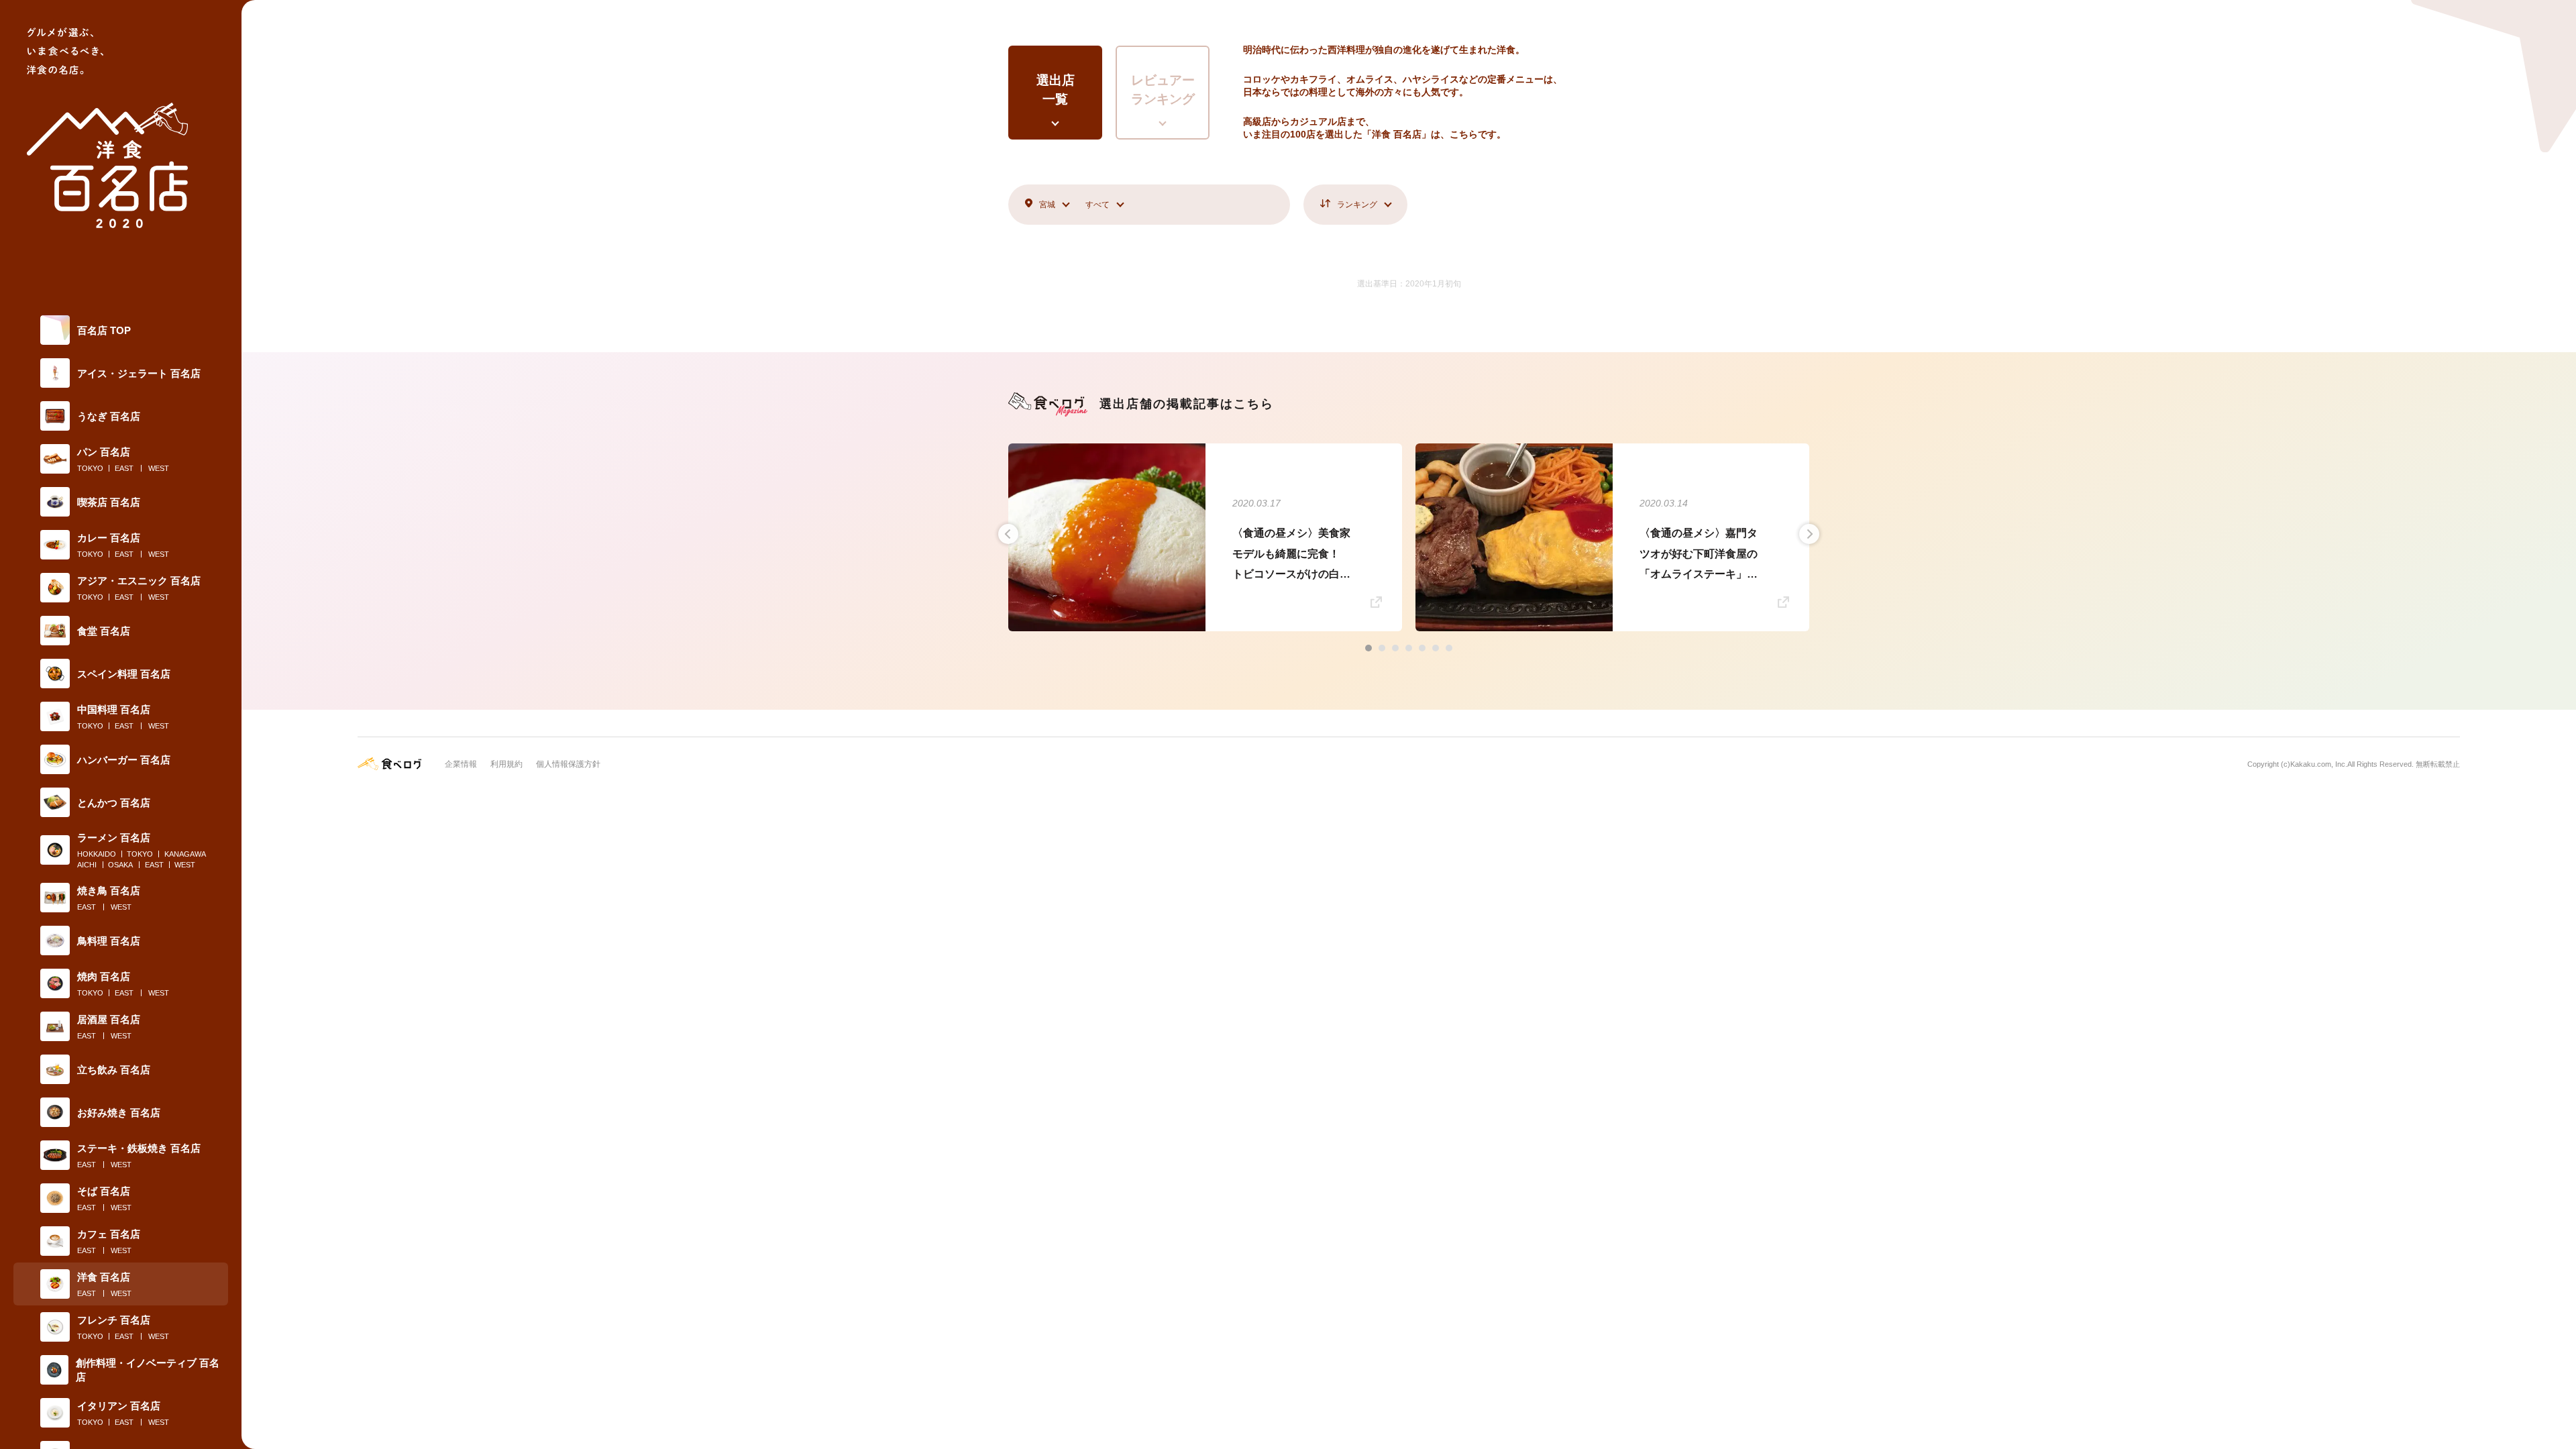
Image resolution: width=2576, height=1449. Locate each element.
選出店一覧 (1056, 90)
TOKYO (90, 468)
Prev (1008, 534)
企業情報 (461, 764)
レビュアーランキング (1163, 90)
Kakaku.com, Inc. (2319, 764)
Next (1809, 534)
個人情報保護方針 (568, 764)
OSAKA (120, 865)
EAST (124, 468)
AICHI (87, 865)
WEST (159, 468)
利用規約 (506, 764)
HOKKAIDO (97, 854)
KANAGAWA (185, 854)
